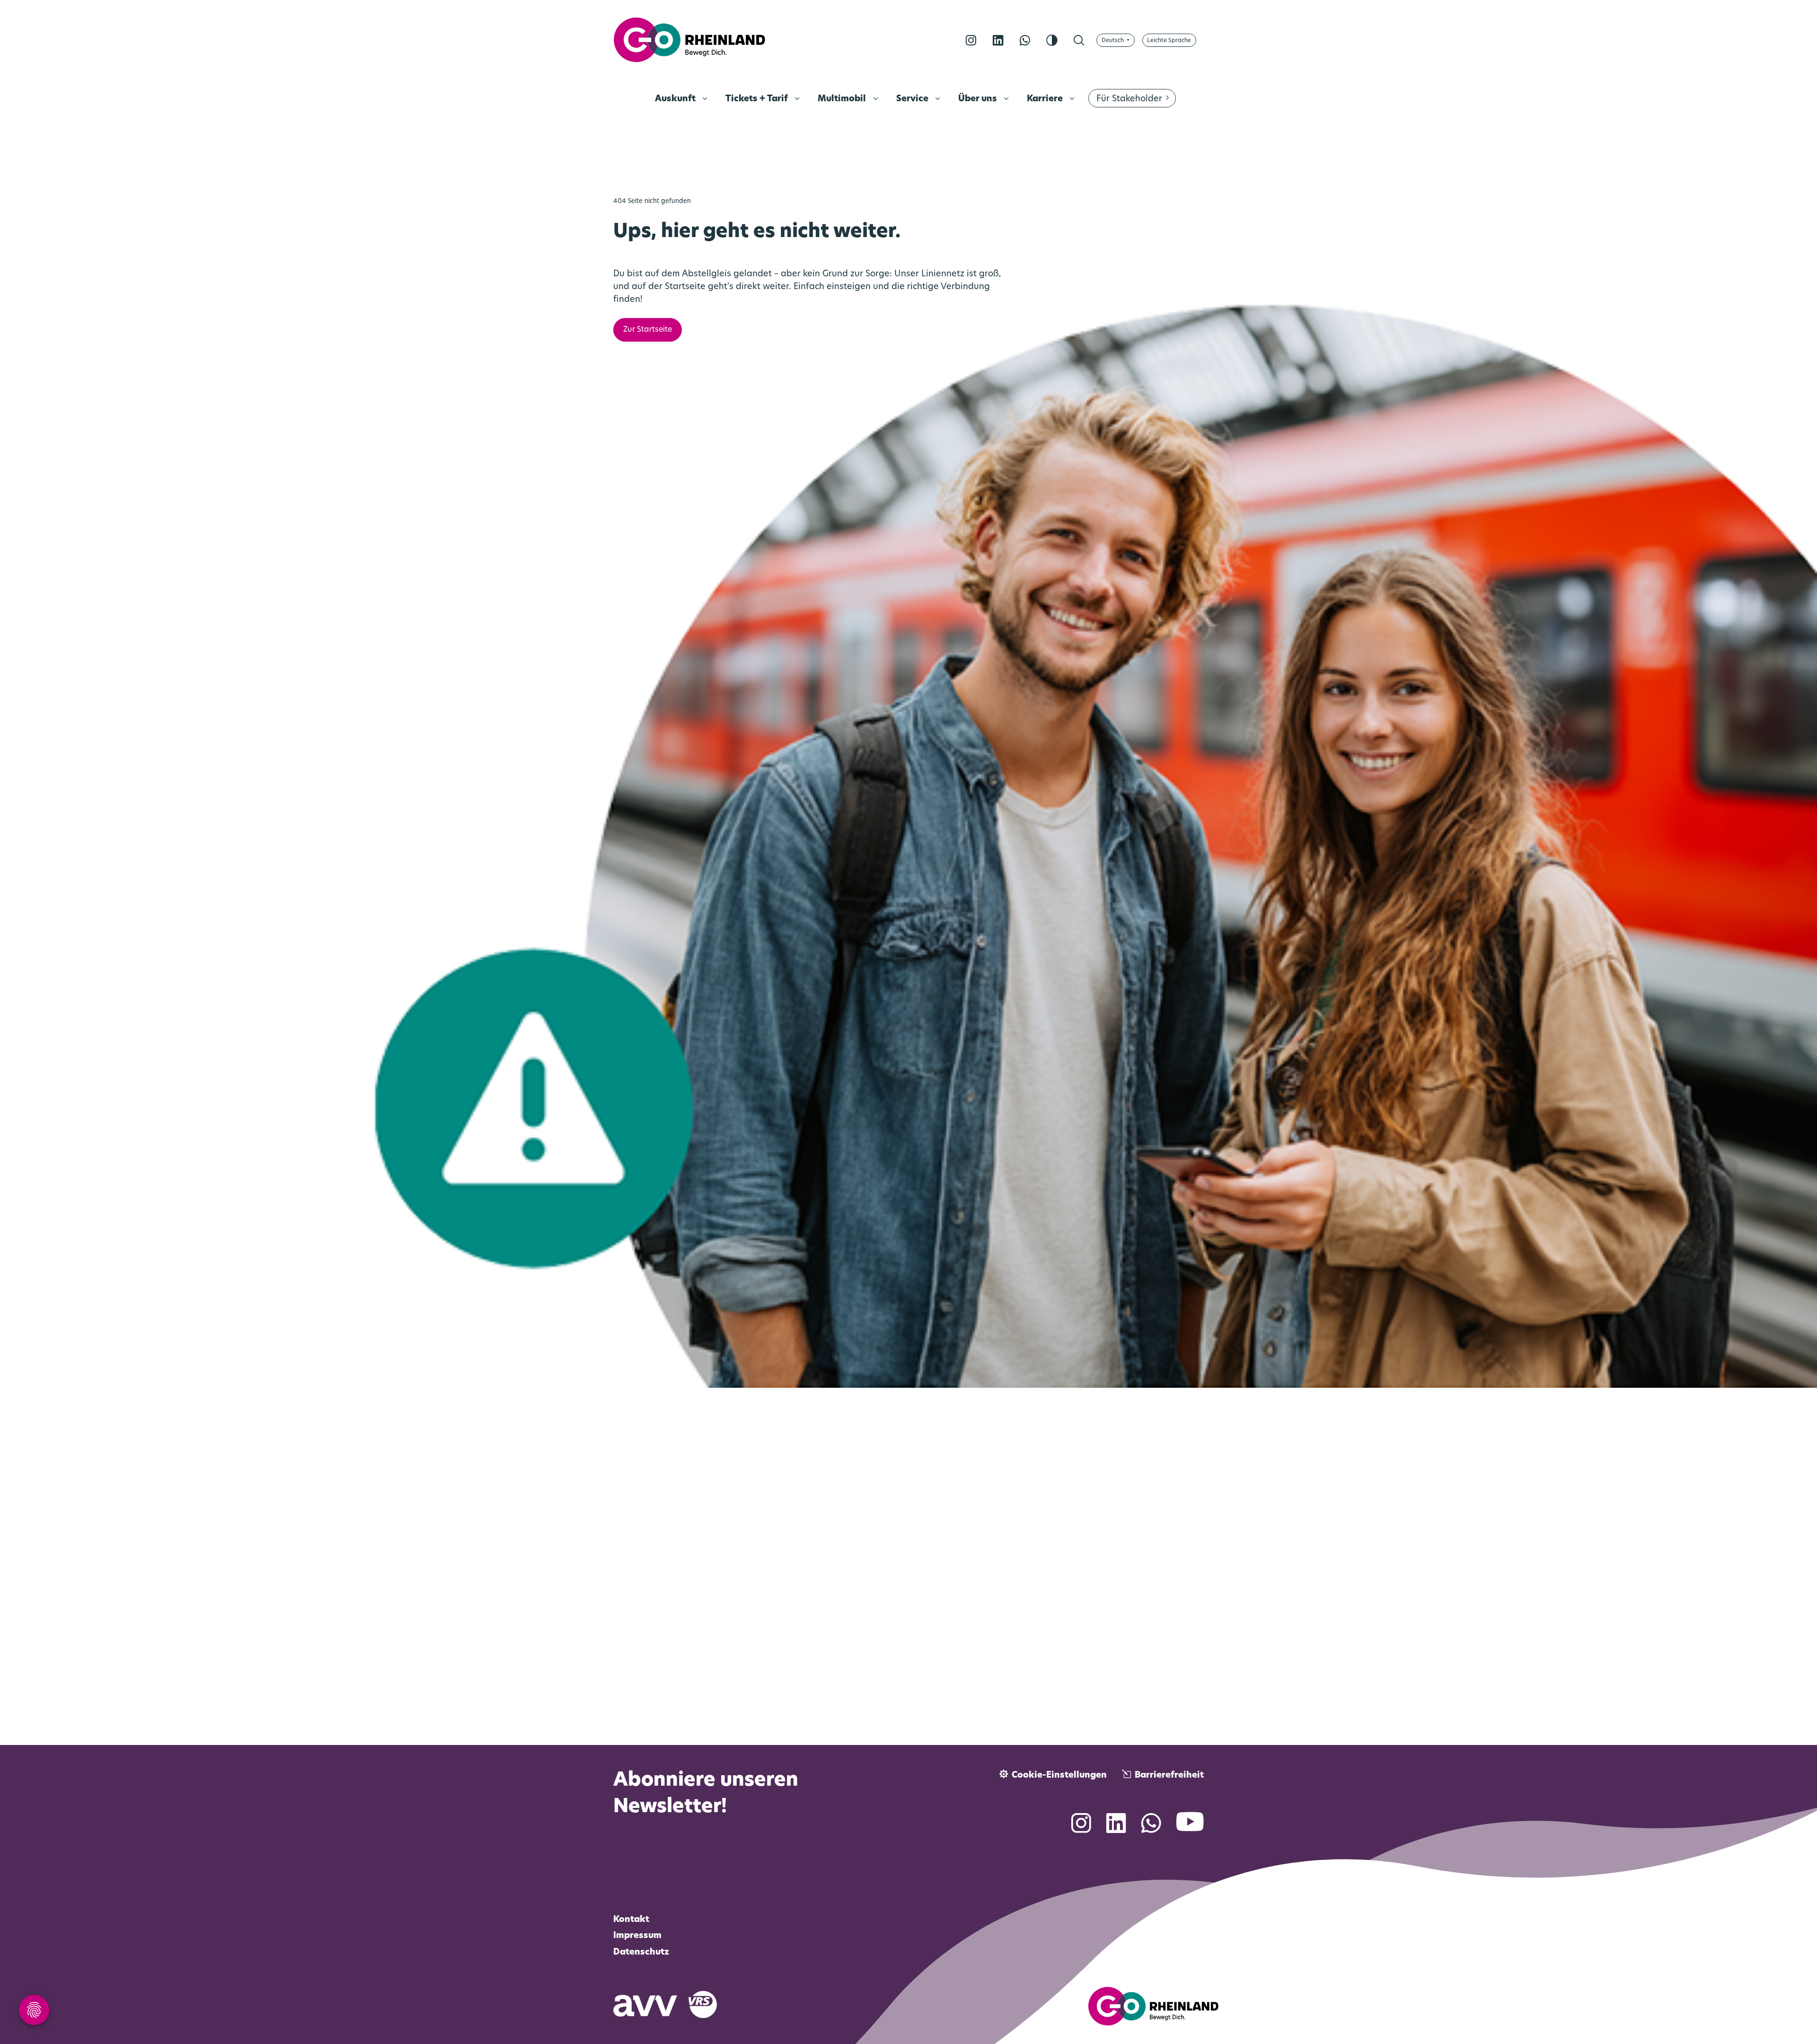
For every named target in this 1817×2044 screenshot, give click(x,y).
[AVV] (651, 2004)
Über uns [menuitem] (979, 99)
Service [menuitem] (913, 99)
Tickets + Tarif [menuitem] (758, 99)
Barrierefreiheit (1169, 1776)
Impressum (637, 1936)
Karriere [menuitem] (1046, 99)
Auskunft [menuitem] (676, 99)
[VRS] (708, 2004)
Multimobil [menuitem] (843, 99)
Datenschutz (641, 1953)
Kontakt (631, 1920)
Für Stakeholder (1129, 99)
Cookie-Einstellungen (1059, 1776)
